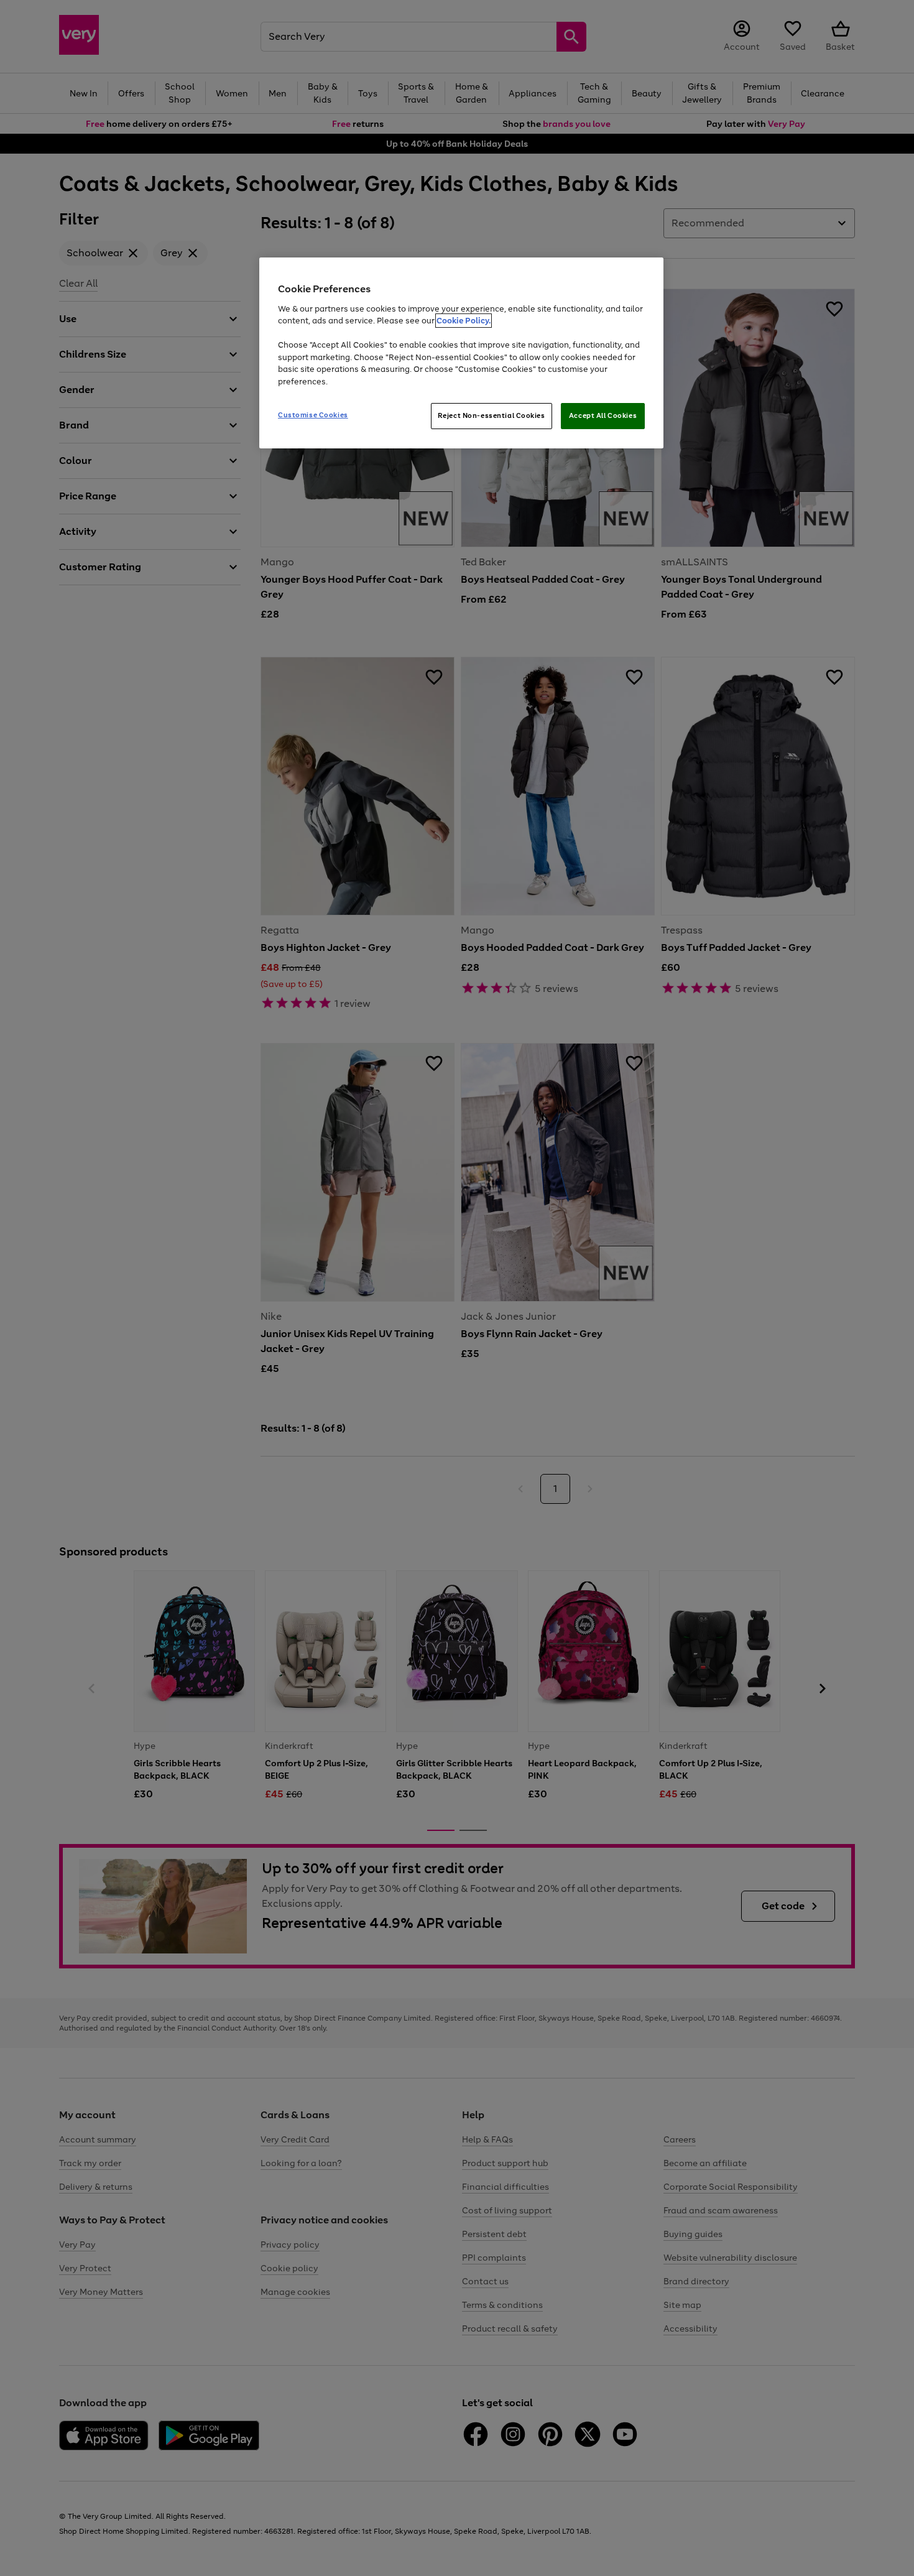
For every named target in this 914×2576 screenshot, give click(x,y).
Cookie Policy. (464, 321)
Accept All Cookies (603, 415)
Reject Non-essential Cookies (492, 415)
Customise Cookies (313, 415)
